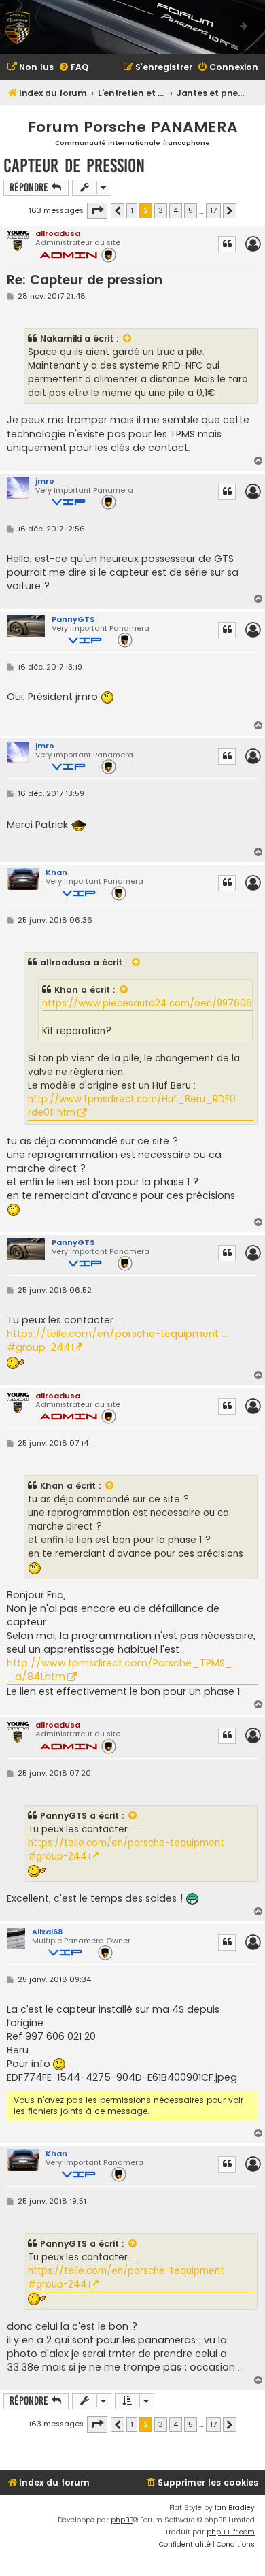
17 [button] (213, 210)
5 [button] (191, 210)
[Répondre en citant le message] (227, 244)
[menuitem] (30, 68)
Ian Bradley (235, 2508)
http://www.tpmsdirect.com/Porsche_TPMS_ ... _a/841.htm (124, 1670)
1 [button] (132, 210)
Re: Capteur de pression (85, 280)
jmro (45, 481)
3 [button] (161, 210)
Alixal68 (47, 1932)
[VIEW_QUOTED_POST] (128, 339)
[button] (97, 211)
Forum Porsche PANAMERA (133, 127)
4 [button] (176, 210)
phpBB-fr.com (231, 2532)
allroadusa (58, 233)
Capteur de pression (74, 166)
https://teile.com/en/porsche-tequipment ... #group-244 (117, 1340)
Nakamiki (61, 338)
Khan (56, 872)
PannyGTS (73, 619)
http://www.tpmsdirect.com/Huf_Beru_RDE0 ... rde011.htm (136, 1106)
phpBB (122, 2520)
